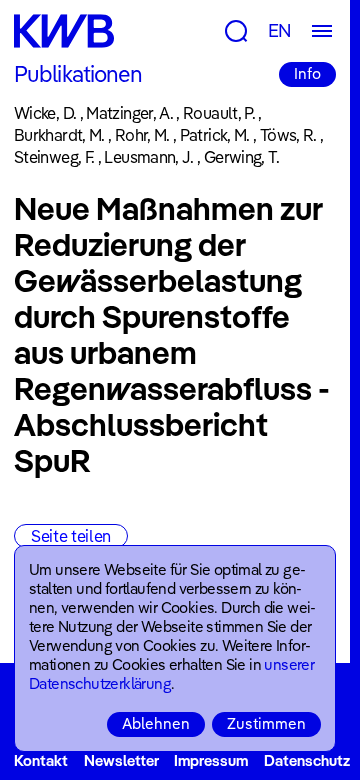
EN (280, 30)
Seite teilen (71, 536)
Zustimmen (266, 723)
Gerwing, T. (242, 157)
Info (307, 73)
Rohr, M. (142, 135)
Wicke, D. (45, 113)
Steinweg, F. (54, 157)
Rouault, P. (219, 113)
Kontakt (41, 760)
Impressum (211, 760)
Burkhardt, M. (59, 135)
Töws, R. (288, 135)
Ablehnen (156, 723)
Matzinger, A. (129, 113)
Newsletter (121, 760)
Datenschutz (307, 760)
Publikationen (78, 74)
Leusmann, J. (148, 157)
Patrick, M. (215, 135)
